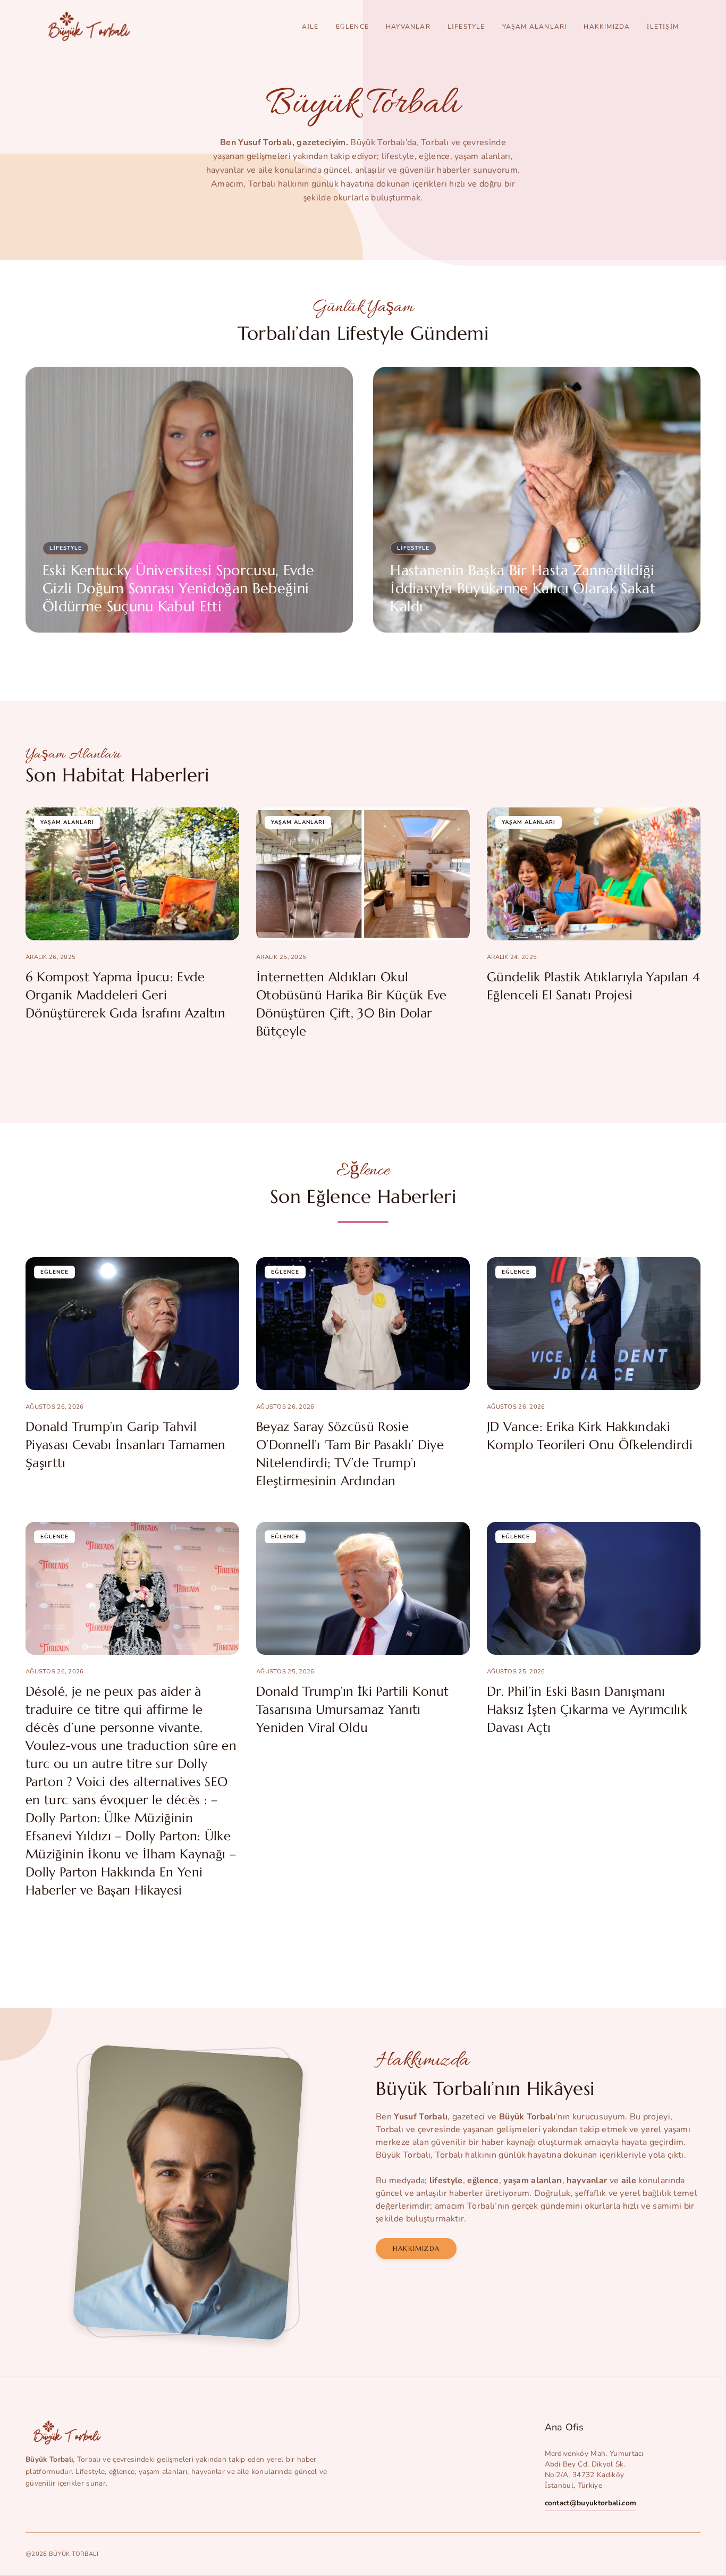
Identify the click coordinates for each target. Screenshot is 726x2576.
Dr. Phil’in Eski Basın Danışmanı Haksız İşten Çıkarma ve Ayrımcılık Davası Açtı (587, 1710)
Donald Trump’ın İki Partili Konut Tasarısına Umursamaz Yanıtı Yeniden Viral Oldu (353, 1710)
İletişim (663, 27)
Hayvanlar (408, 27)
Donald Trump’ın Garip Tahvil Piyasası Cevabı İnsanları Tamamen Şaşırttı (126, 1445)
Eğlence (352, 27)
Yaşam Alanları (535, 27)
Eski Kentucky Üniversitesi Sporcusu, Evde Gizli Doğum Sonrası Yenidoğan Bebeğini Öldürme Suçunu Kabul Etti (178, 588)
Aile (310, 27)
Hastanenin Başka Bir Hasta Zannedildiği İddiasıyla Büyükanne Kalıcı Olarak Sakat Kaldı (523, 588)
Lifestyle (466, 27)
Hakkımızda (607, 27)
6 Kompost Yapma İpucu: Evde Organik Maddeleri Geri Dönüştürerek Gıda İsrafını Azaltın (125, 995)
